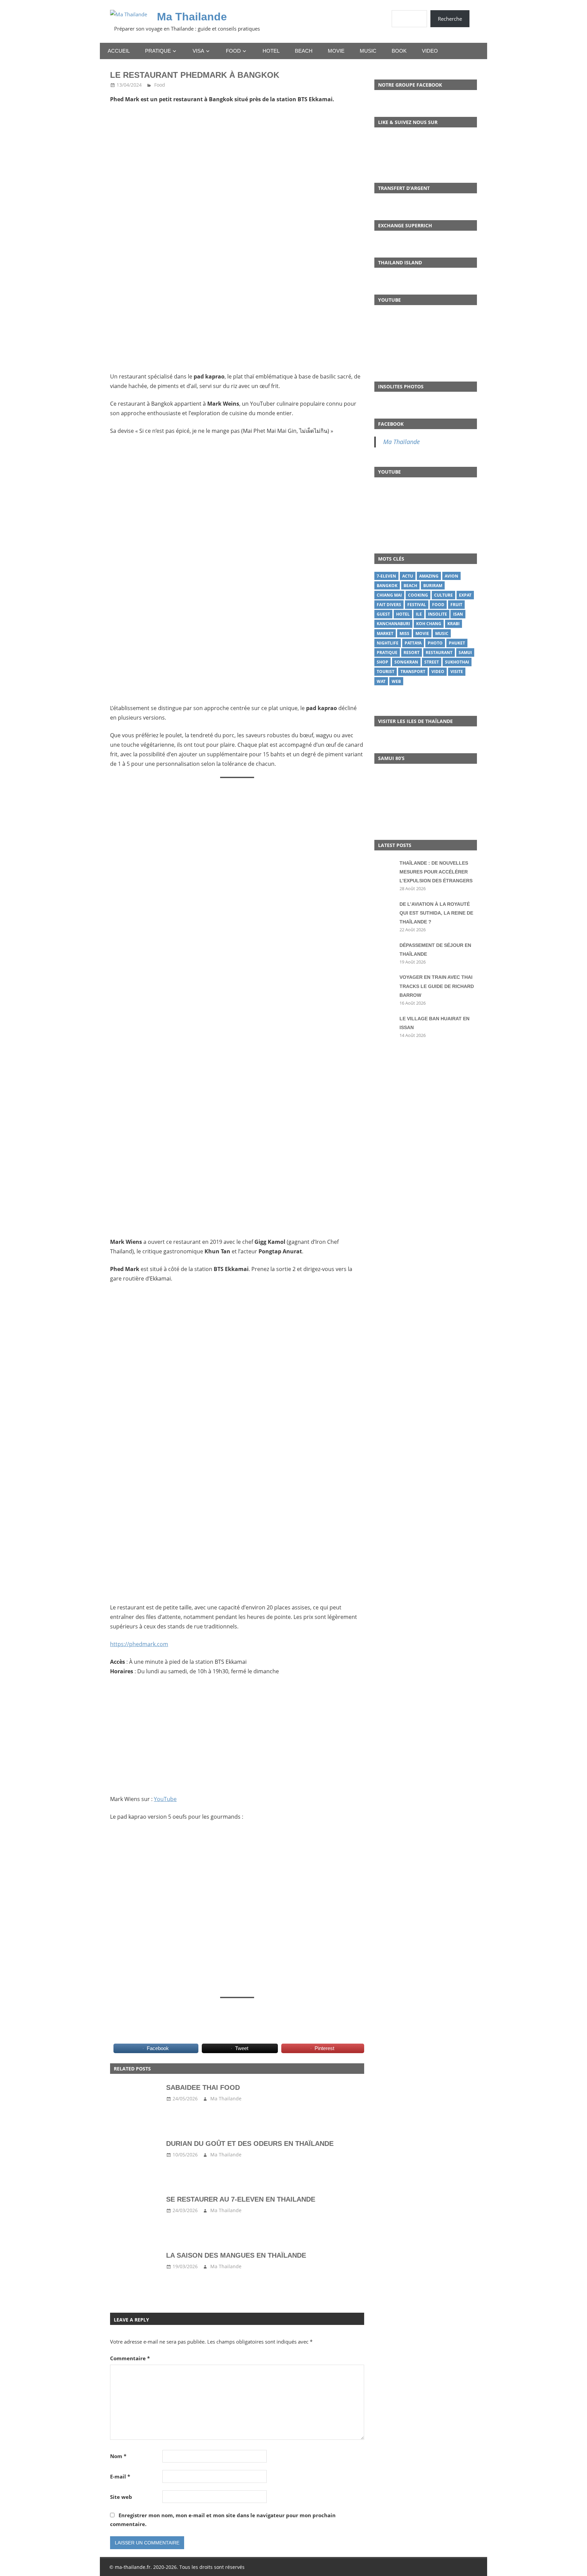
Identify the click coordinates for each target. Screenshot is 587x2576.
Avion (451, 576)
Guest (383, 614)
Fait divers (389, 605)
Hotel (271, 51)
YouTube (165, 1799)
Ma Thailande (192, 17)
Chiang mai (389, 595)
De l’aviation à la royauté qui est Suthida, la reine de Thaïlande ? (436, 913)
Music (368, 51)
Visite (457, 672)
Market (385, 633)
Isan (458, 614)
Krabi (453, 624)
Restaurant (439, 652)
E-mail (120, 2476)
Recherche (450, 19)
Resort (412, 652)
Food (233, 51)
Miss (404, 633)
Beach (304, 51)
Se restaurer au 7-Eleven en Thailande (241, 2199)
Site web (121, 2497)
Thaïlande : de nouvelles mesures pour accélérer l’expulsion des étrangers (436, 872)
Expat (465, 595)
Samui (465, 652)
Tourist (386, 672)
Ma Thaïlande (402, 442)
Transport (413, 672)
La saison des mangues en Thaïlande (236, 2255)
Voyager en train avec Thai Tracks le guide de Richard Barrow (437, 986)
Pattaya (413, 643)
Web (396, 681)
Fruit (456, 605)
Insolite (438, 614)
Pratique (158, 51)
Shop (383, 662)
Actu (408, 576)
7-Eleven (386, 576)
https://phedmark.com (139, 1644)
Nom (118, 2456)
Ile (419, 614)
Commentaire (130, 2358)
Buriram (433, 586)
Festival (417, 605)
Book (399, 51)
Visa (198, 51)
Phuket (457, 643)
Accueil (119, 51)
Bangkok (387, 586)
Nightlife (388, 643)
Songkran (406, 662)
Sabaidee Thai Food (203, 2087)
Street (432, 662)
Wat (381, 681)
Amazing (429, 576)
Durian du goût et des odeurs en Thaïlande (250, 2143)
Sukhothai (457, 662)
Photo (435, 643)
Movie (336, 51)
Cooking (418, 595)
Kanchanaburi (393, 624)
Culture (443, 595)
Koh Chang (429, 624)
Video (430, 51)
